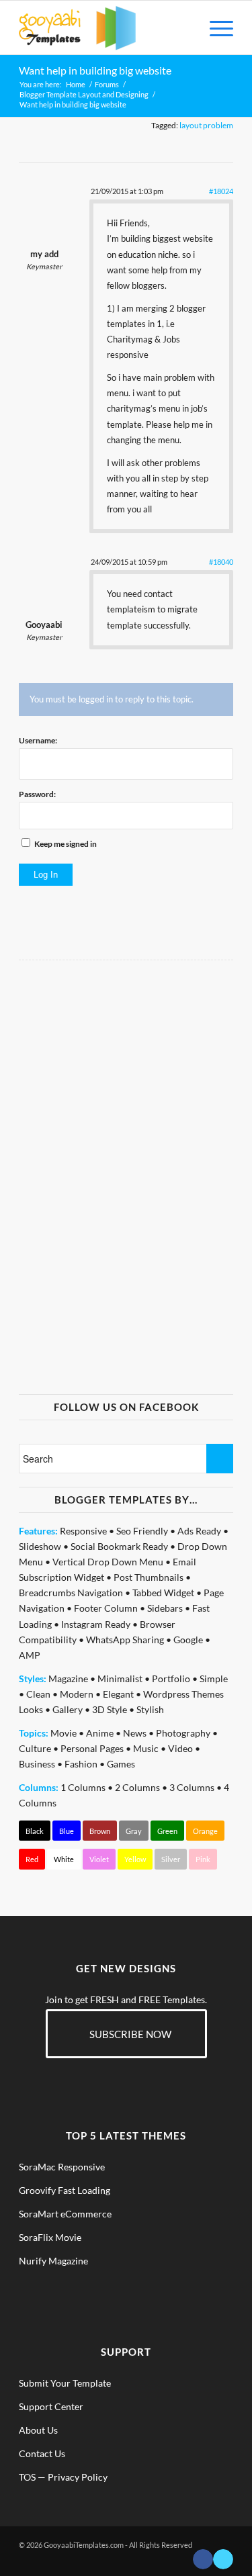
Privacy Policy (78, 2477)
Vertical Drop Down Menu (108, 1562)
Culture (35, 1748)
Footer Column (106, 1608)
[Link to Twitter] (223, 2559)
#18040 (221, 562)
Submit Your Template (65, 2383)
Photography (183, 1733)
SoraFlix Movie (50, 2237)
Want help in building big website (95, 70)
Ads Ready (199, 1531)
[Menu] (215, 28)
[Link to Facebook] (203, 2559)
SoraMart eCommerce (65, 2214)
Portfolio (171, 1678)
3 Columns (192, 1787)
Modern (77, 1694)
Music (146, 1748)
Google (188, 1640)
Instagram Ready (96, 1624)
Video (180, 1748)
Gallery (68, 1709)
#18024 (221, 191)
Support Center (51, 2406)
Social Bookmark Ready (119, 1546)
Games (121, 1764)
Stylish (150, 1709)
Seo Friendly (142, 1531)
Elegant (118, 1694)
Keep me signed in (66, 844)
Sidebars (165, 1608)
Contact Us (42, 2453)
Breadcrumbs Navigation (71, 1593)
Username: (38, 740)
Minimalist (120, 1678)
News (135, 1733)
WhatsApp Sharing (125, 1640)
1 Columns (83, 1787)
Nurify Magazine (53, 2261)
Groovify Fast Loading (65, 2190)
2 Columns (137, 1787)
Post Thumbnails (149, 1577)
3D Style (110, 1709)
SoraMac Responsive (62, 2167)
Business (37, 1764)
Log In (46, 875)
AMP (30, 1655)
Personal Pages (92, 1748)
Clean (38, 1694)
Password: (37, 794)
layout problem (206, 125)
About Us (38, 2430)
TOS (27, 2477)
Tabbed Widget (163, 1593)
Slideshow (40, 1546)
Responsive (83, 1531)
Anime (100, 1733)
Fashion (81, 1764)
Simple (214, 1678)
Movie (64, 1733)
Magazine (68, 1678)
